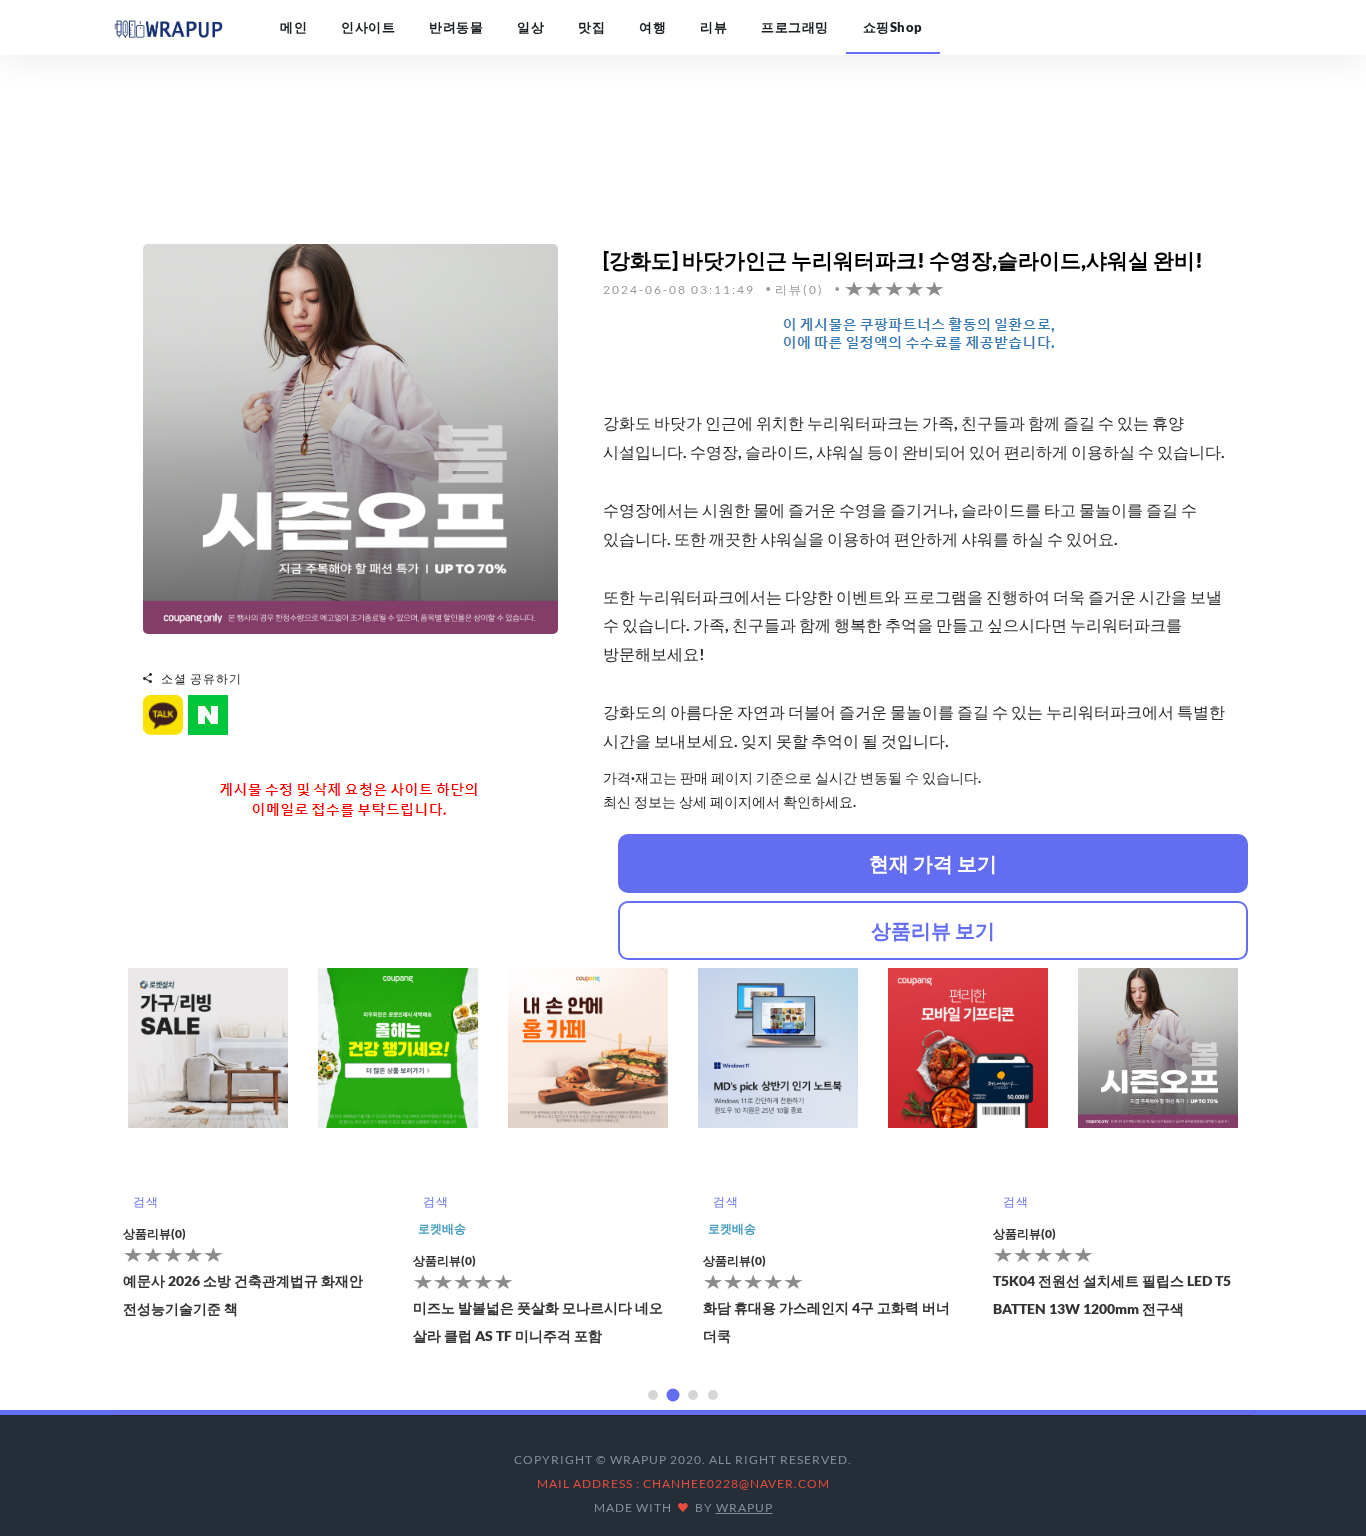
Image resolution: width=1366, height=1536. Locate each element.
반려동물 (456, 27)
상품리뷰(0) (157, 1260)
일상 (530, 27)
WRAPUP (744, 1507)
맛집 (591, 27)
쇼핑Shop (893, 27)
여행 (652, 27)
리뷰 (713, 27)
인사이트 (368, 27)
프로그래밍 (795, 27)
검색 (148, 1201)
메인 (293, 27)
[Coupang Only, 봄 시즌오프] (350, 436)
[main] (168, 27)
